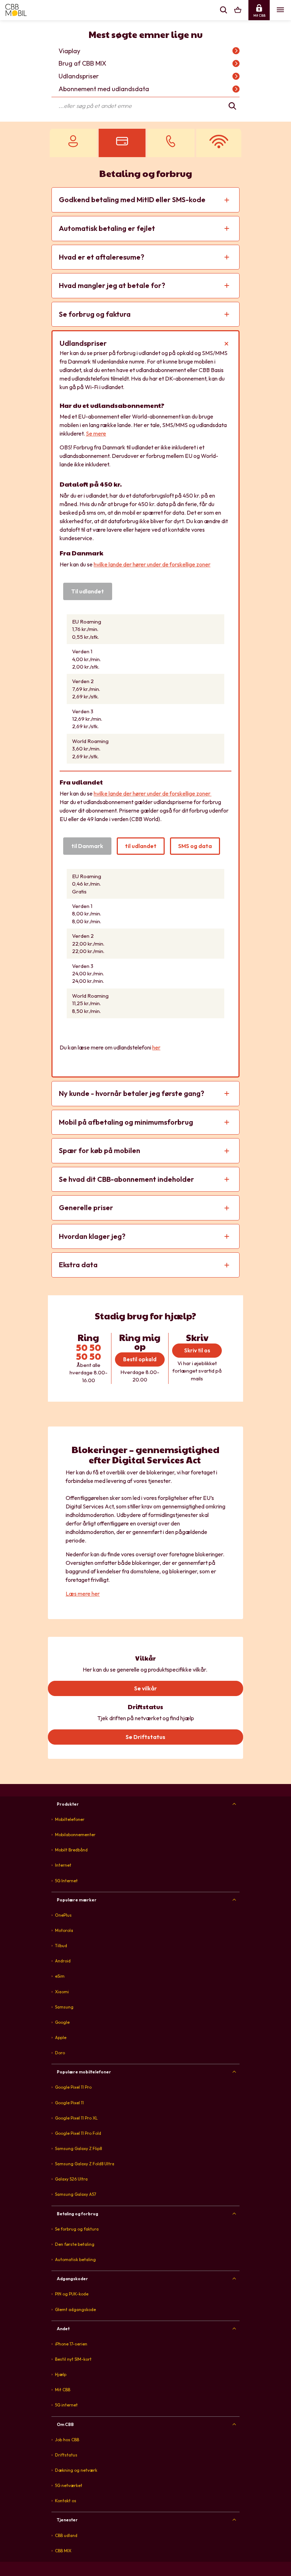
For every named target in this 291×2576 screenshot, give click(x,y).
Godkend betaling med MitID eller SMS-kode (132, 200)
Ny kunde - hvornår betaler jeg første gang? (131, 1093)
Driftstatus (66, 2455)
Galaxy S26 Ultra (71, 2179)
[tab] (145, 1804)
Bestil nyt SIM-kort (73, 2359)
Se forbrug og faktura (95, 314)
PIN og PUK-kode (72, 2294)
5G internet (66, 2405)
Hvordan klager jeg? (92, 1236)
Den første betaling (75, 2244)
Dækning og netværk (76, 2470)
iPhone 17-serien (71, 2344)
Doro (60, 2053)
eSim (60, 1976)
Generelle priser (86, 1207)
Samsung (64, 2007)
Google (62, 2022)
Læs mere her (83, 1594)
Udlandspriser (83, 343)
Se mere (96, 433)
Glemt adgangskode (75, 2309)
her (156, 1047)
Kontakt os (66, 2501)
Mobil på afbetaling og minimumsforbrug (126, 1122)
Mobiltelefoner (70, 1819)
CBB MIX (63, 2551)
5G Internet (66, 1881)
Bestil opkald (140, 1359)
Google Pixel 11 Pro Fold (78, 2133)
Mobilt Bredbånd (71, 1850)
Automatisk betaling (75, 2259)
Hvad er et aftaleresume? (101, 257)
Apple (61, 2037)
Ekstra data (78, 1265)
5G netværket (69, 2485)
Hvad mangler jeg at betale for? (112, 285)
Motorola (64, 1930)
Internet (63, 1865)
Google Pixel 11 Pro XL (76, 2118)
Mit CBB (63, 2390)
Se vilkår (145, 1688)
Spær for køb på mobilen (100, 1150)
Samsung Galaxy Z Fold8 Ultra (85, 2164)
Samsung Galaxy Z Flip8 (78, 2148)
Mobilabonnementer (75, 1835)
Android (63, 1961)
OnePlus (63, 1915)
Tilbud (61, 1946)
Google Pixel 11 (69, 2103)
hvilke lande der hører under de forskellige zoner (152, 564)
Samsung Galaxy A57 (76, 2194)
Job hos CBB (67, 2440)
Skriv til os (197, 1350)
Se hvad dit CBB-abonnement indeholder (127, 1179)
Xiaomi (62, 1992)
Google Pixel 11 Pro (73, 2087)
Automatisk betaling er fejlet (107, 228)
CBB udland (66, 2535)
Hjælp (61, 2374)
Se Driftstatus (145, 1737)
